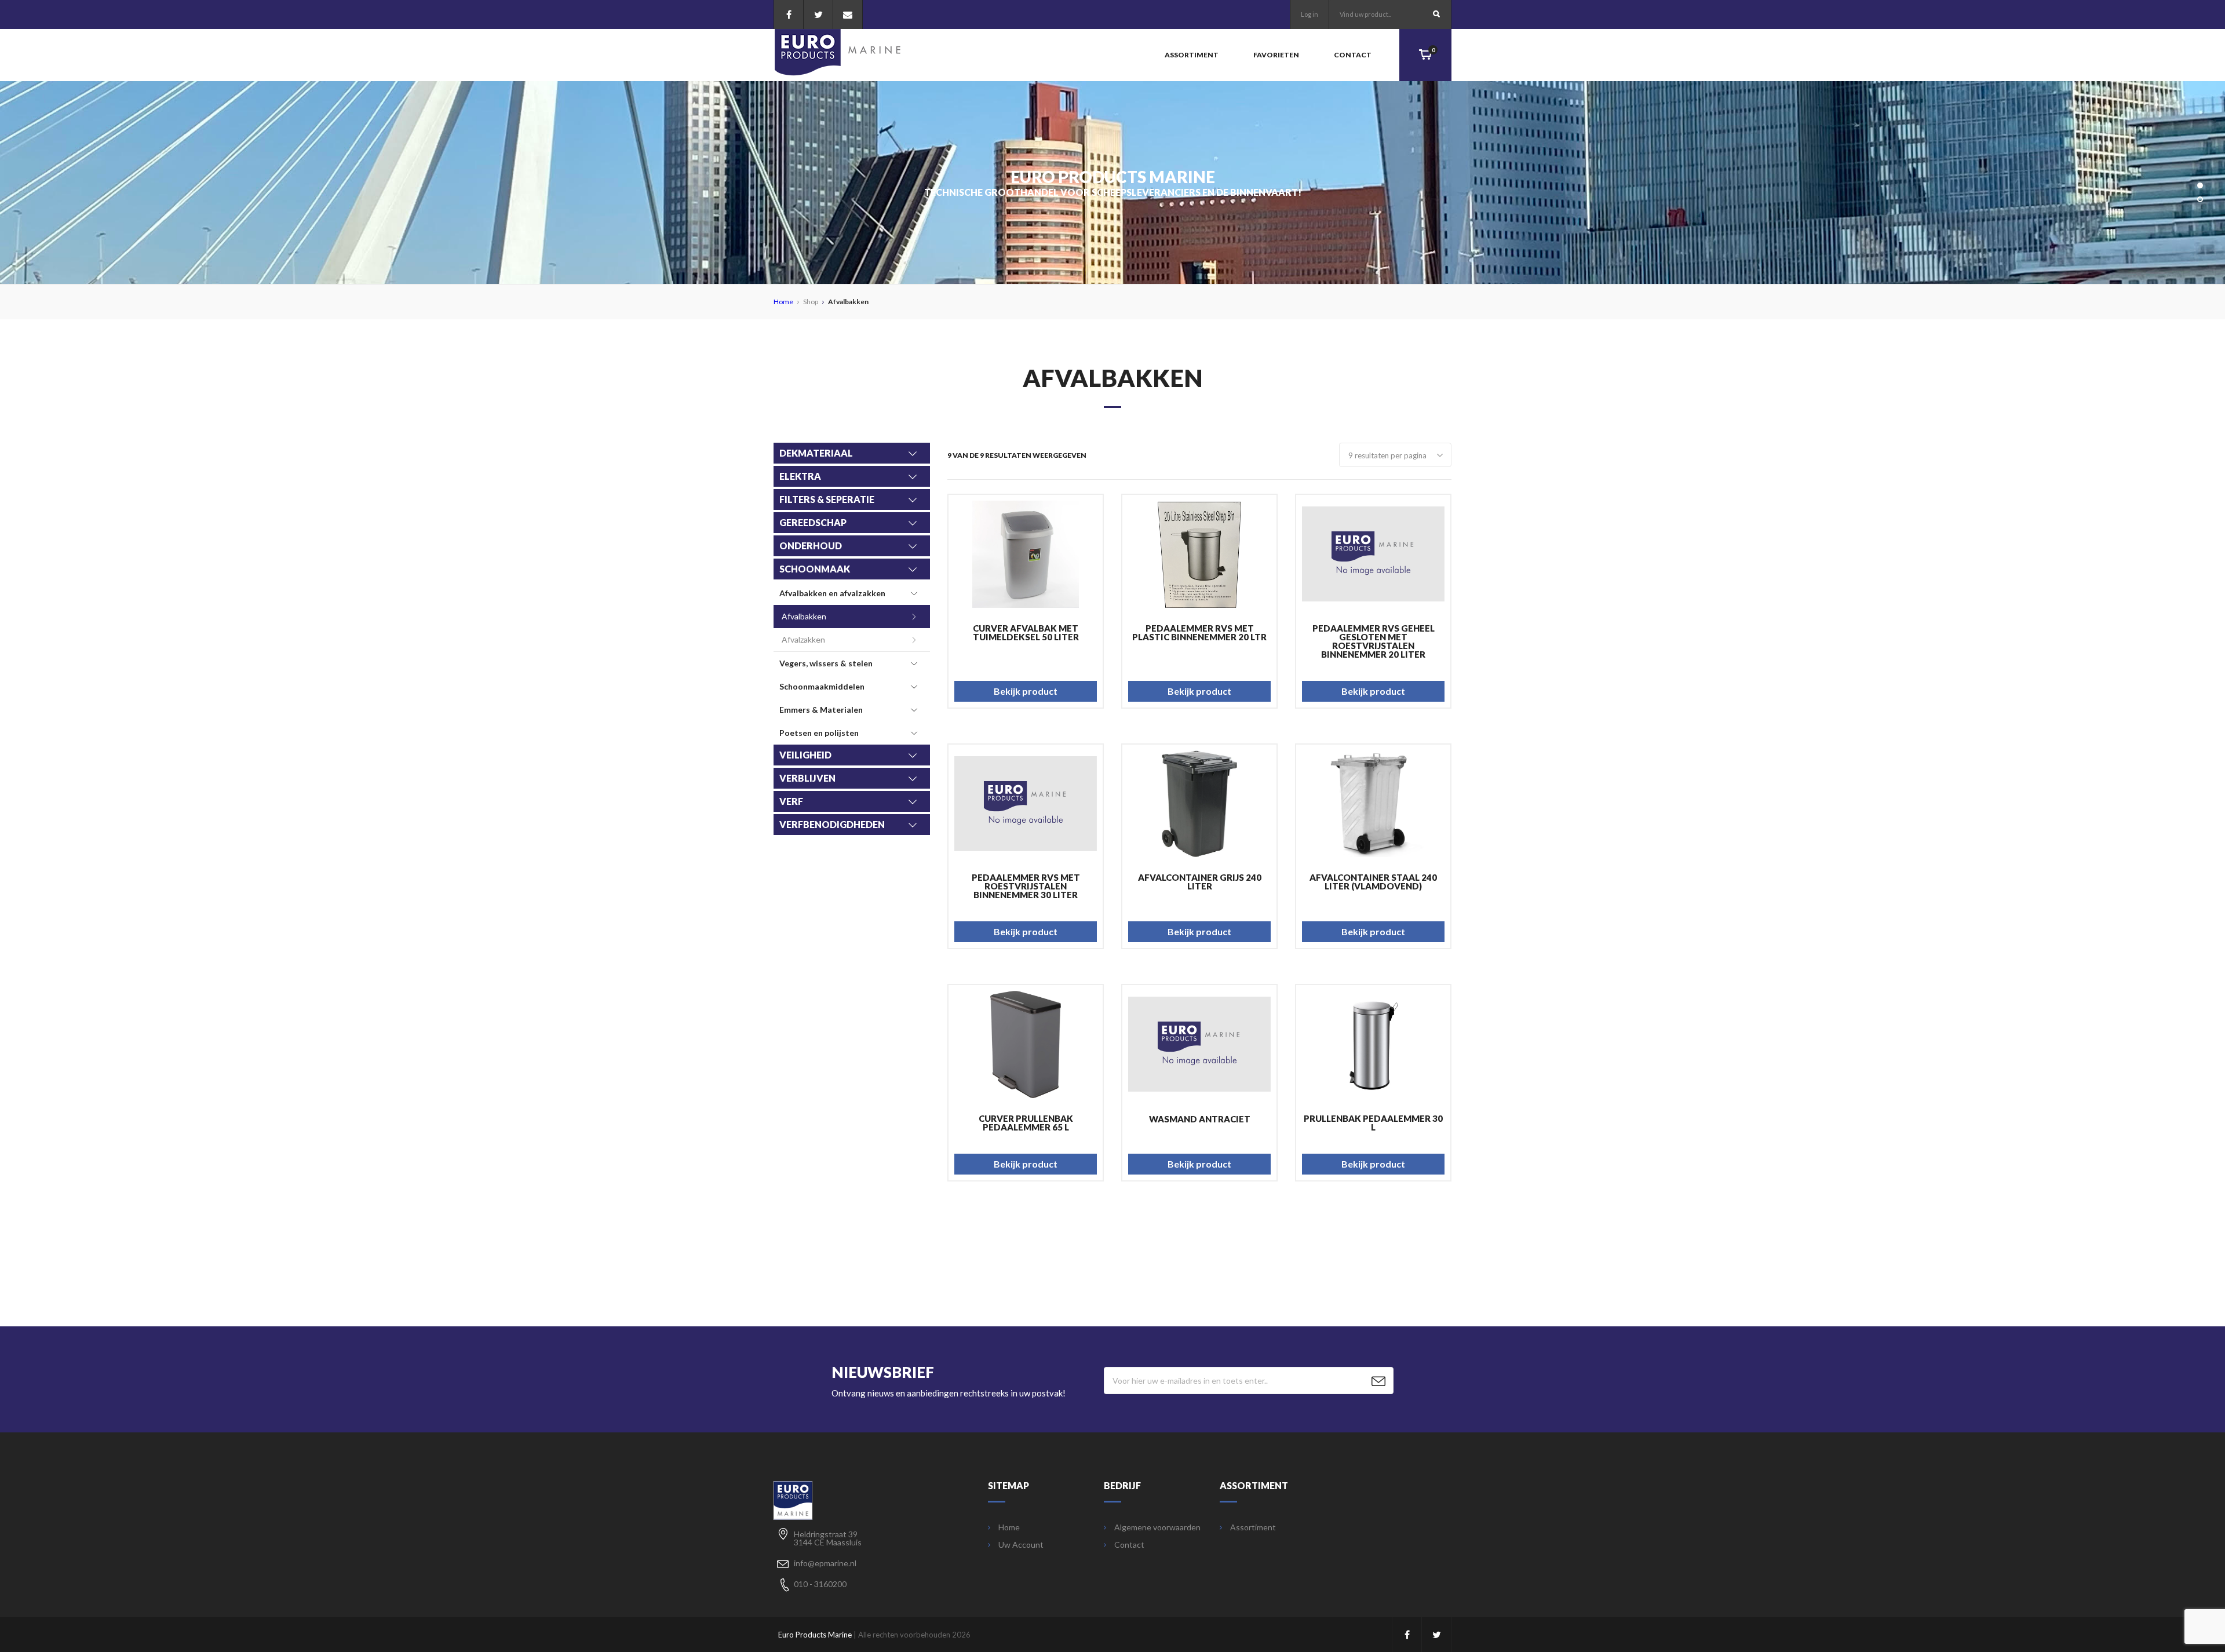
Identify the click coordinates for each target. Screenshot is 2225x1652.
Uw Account (1021, 1545)
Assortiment (1192, 55)
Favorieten (1276, 55)
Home (783, 302)
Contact (1353, 55)
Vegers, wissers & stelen (826, 663)
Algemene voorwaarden (1157, 1527)
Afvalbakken (804, 616)
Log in (1310, 14)
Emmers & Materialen (821, 710)
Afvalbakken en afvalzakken (832, 593)
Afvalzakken (803, 639)
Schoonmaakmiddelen (822, 686)
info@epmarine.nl (825, 1563)
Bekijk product (1026, 691)
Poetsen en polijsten (819, 733)
